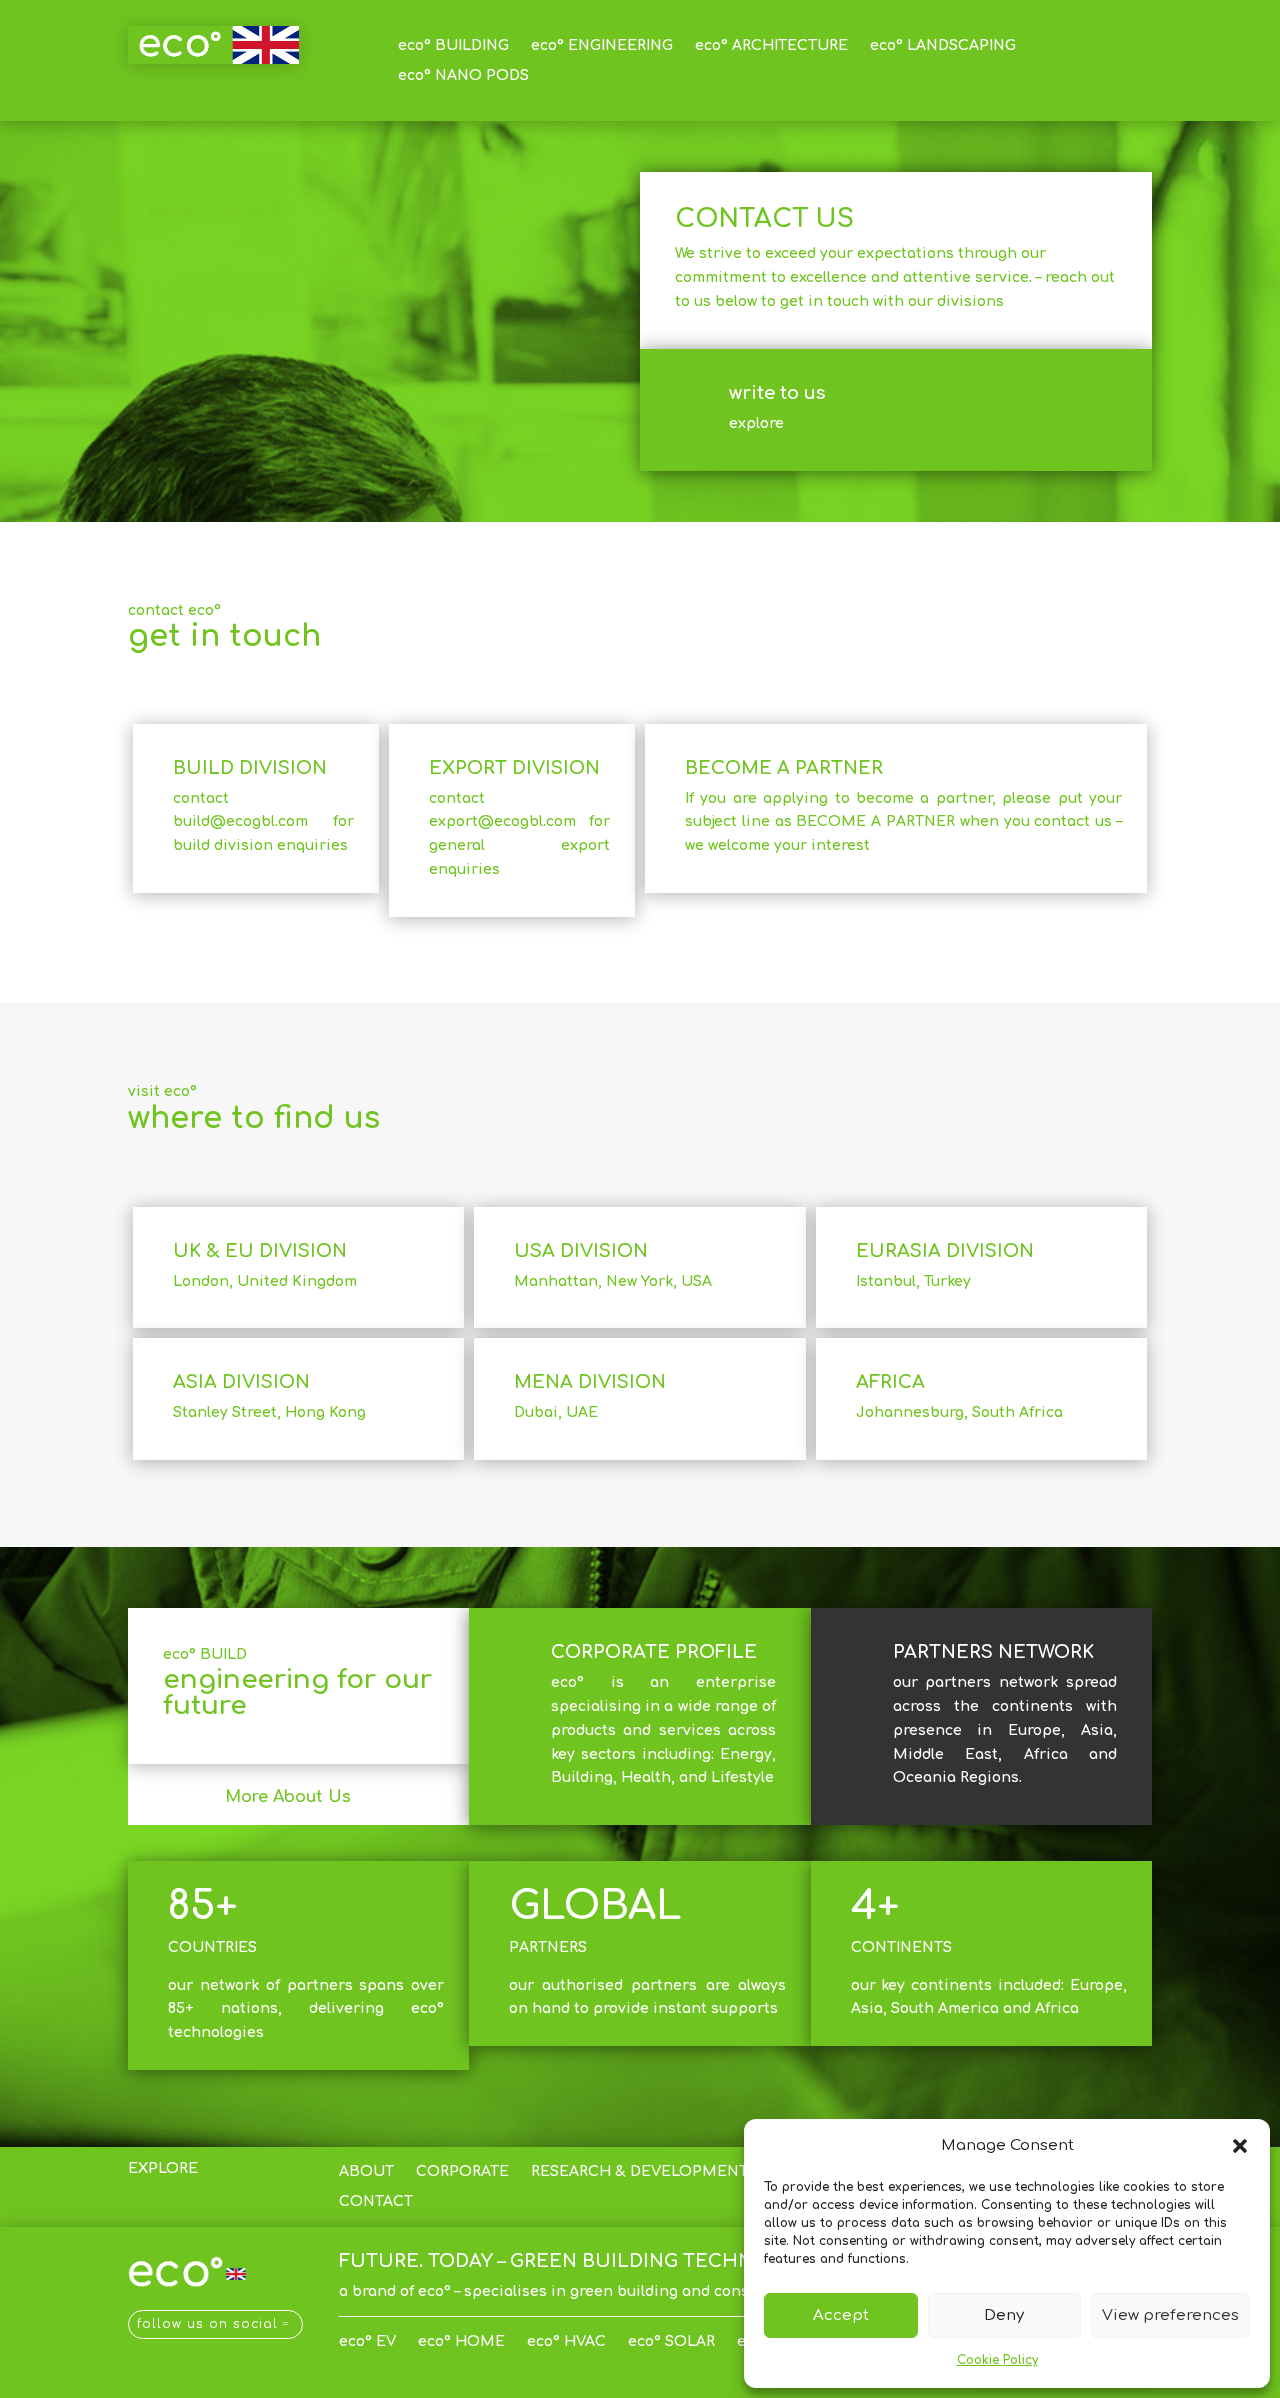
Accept (841, 2315)
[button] (1240, 2146)
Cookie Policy (997, 2360)
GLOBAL (595, 1906)
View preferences (1170, 2315)
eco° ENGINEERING (602, 46)
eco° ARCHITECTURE (771, 46)
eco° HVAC (566, 2342)
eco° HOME (461, 2342)
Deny (1004, 2315)
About (366, 2172)
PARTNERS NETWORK (993, 1652)
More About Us (288, 1797)
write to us (777, 393)
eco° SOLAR (671, 2342)
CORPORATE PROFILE (654, 1652)
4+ (875, 1906)
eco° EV (367, 2342)
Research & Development (639, 2172)
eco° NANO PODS (463, 76)
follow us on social (207, 2324)
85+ (202, 1906)
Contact (376, 2202)
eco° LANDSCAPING (943, 46)
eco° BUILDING (453, 46)
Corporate (462, 2172)
